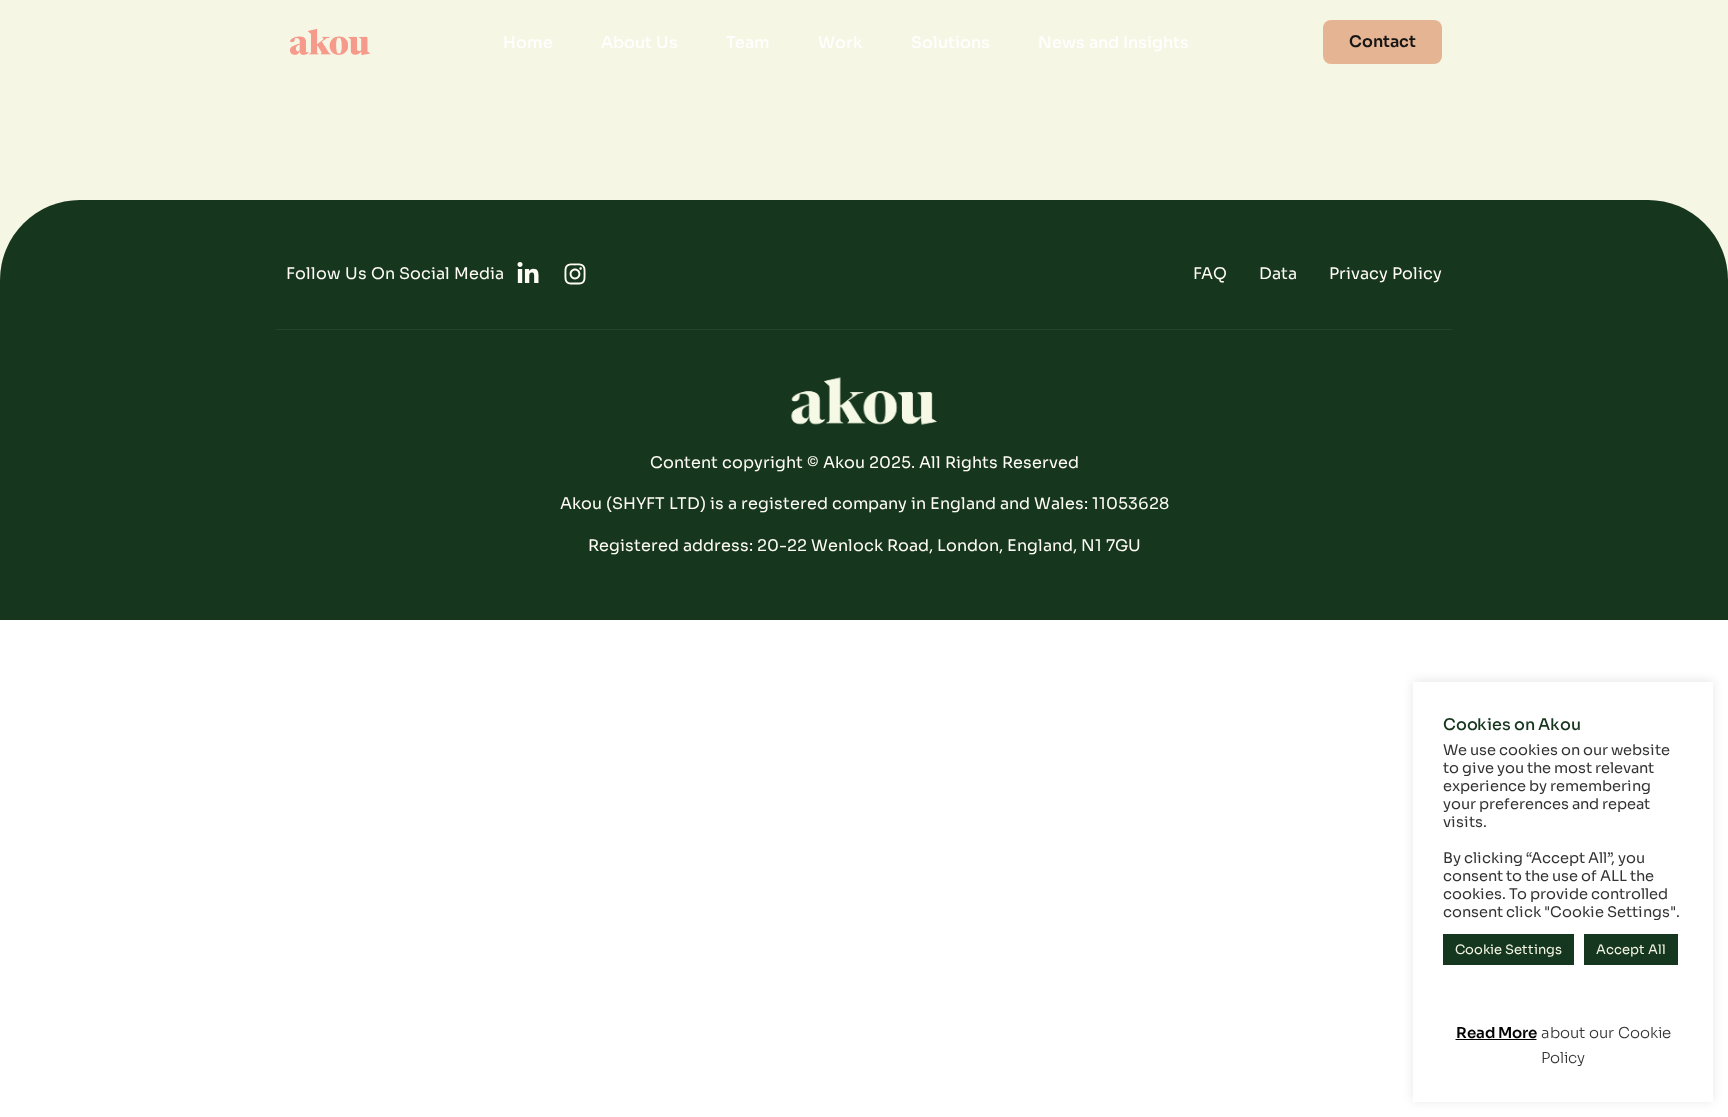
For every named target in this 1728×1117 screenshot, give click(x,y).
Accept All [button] (1631, 949)
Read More (1496, 1032)
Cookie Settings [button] (1508, 949)
